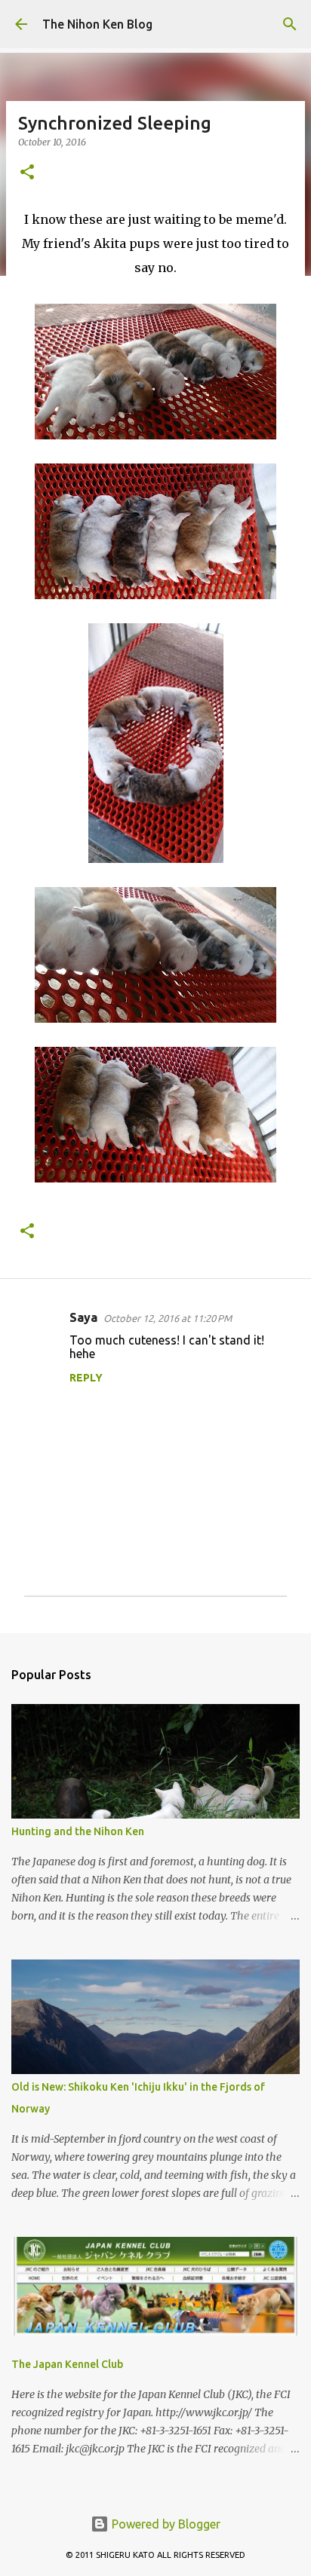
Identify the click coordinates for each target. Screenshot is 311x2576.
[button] (27, 173)
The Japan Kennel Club (67, 2364)
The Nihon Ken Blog (97, 24)
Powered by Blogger (165, 2524)
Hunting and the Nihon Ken (78, 1831)
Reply (86, 1378)
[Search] (290, 24)
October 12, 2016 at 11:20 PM (168, 1318)
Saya (83, 1317)
